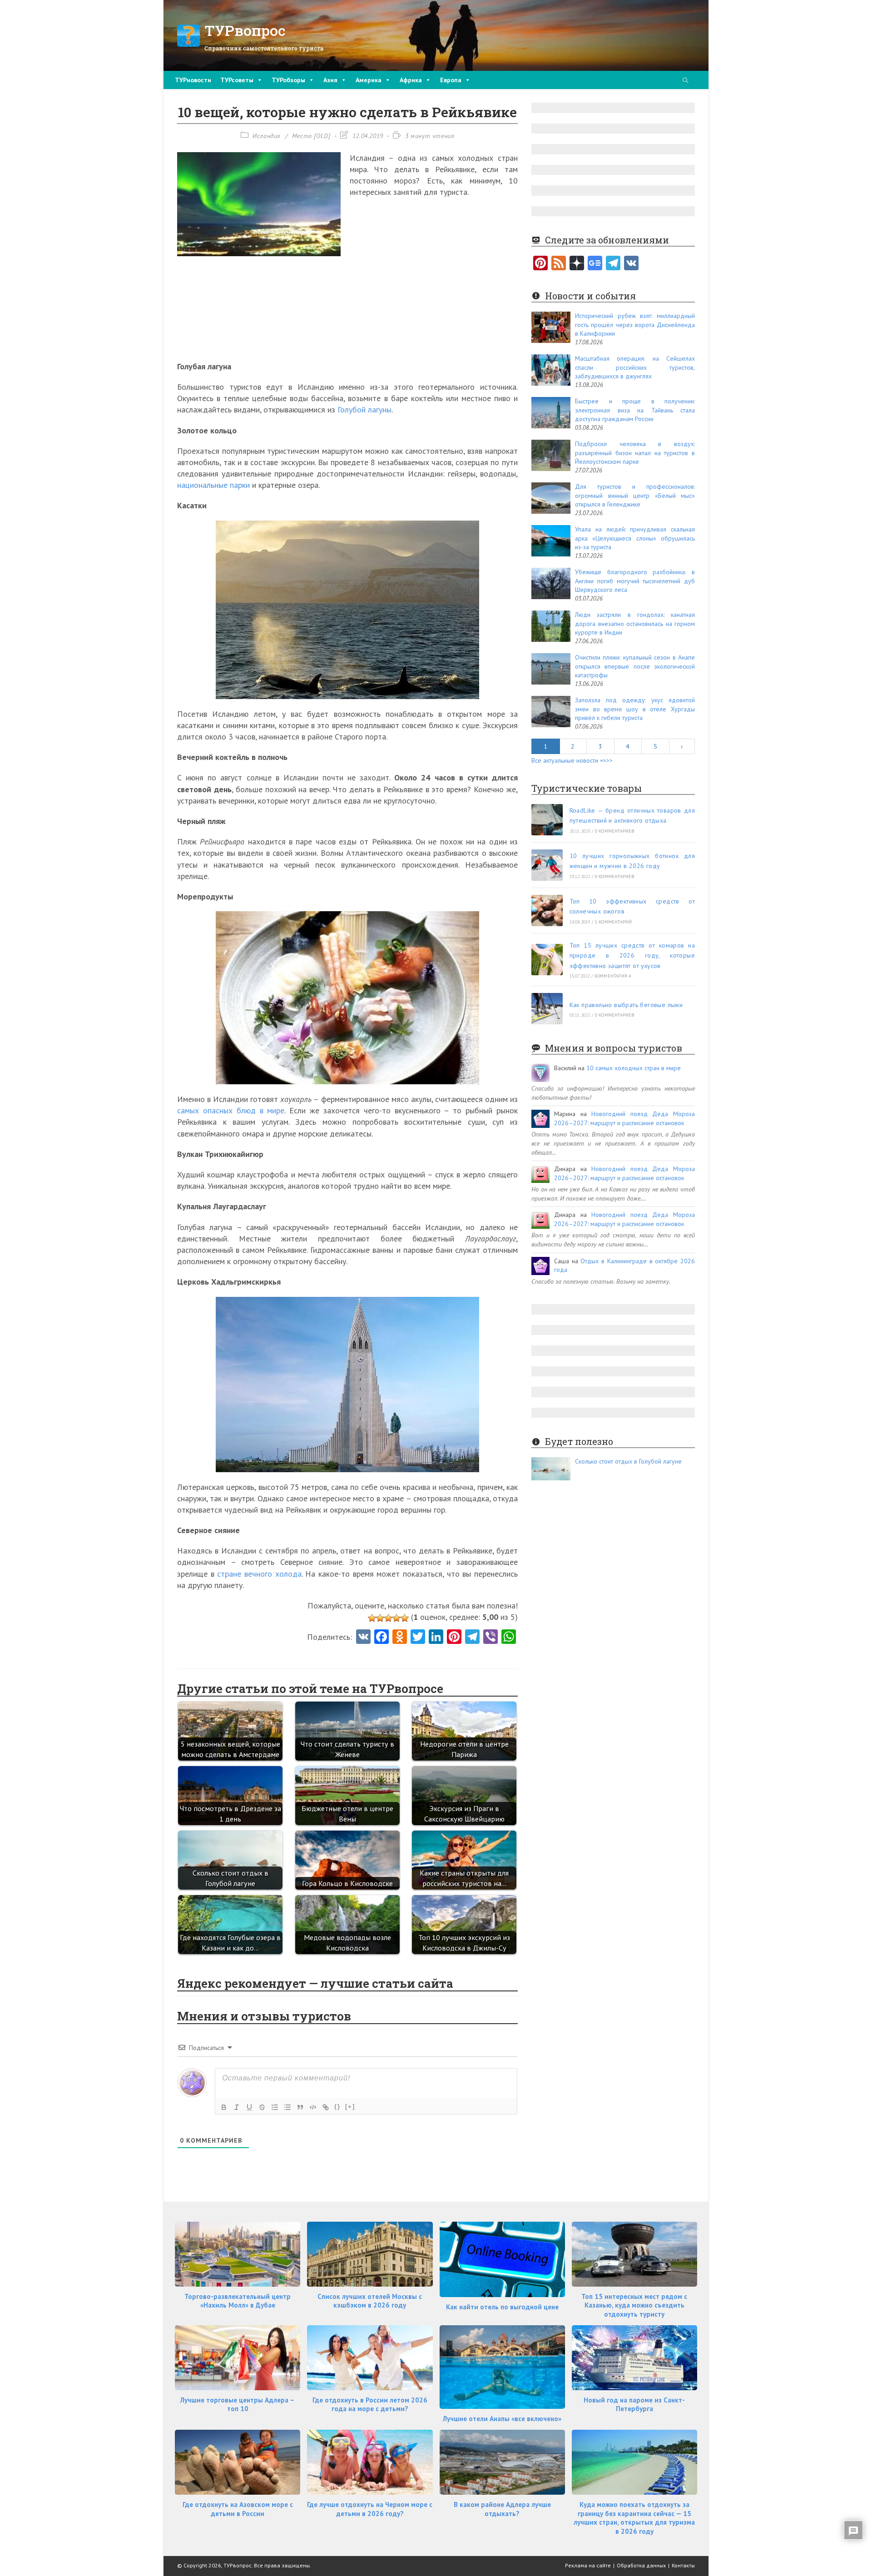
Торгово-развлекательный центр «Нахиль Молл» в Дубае (238, 2301)
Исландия (267, 136)
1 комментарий (614, 922)
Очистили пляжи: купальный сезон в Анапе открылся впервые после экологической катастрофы (635, 666)
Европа (451, 80)
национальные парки (213, 485)
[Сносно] (388, 1618)
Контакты (683, 2565)
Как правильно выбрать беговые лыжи (626, 1005)
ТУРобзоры (288, 80)
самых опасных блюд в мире (231, 1110)
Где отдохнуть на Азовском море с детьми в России (238, 2509)
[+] (350, 2107)
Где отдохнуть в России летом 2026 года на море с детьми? (370, 2405)
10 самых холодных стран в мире (634, 1068)
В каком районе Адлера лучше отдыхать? (502, 2509)
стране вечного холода (259, 1574)
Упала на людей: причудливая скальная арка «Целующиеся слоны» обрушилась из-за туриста (635, 538)
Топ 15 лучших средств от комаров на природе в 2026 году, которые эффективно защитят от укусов (632, 955)
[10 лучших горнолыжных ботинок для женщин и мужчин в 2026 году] (547, 865)
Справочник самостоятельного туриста (264, 48)
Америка (369, 80)
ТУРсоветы (237, 80)
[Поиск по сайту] (685, 81)
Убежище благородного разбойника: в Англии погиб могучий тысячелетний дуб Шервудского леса (635, 581)
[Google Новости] (595, 264)
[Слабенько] (380, 1618)
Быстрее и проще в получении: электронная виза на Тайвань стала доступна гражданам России (635, 410)
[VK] (363, 1638)
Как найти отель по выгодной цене (502, 2307)
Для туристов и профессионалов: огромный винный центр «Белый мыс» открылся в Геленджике (635, 495)
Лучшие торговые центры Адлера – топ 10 (238, 2405)
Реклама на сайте (588, 2565)
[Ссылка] (326, 2107)
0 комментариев (615, 831)
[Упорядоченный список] (275, 2107)
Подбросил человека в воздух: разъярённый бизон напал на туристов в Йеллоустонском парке (635, 453)
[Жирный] (224, 2107)
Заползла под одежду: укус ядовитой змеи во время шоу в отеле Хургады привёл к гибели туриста (635, 709)
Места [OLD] (311, 136)
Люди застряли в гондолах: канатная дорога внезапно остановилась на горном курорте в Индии (635, 623)
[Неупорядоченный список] (287, 2107)
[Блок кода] (313, 2107)
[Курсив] (237, 2107)
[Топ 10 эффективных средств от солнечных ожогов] (547, 911)
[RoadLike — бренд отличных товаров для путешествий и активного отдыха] (547, 820)
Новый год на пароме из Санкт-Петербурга (634, 2405)
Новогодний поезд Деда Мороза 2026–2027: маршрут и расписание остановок (624, 1118)
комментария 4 (613, 976)
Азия (330, 80)
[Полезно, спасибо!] (405, 1618)
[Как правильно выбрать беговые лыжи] (547, 1009)
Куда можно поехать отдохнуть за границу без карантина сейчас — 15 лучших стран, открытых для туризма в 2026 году (634, 2518)
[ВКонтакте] (631, 264)
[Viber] (490, 1638)
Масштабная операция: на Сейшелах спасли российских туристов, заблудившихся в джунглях (635, 367)
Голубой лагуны (364, 409)
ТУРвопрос (245, 30)
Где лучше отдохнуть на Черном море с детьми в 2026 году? (370, 2509)
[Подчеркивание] (249, 2107)
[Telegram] (613, 264)
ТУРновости (193, 80)
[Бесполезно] (372, 1618)
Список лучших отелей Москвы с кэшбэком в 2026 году (370, 2301)
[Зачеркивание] (262, 2107)
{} (337, 2107)
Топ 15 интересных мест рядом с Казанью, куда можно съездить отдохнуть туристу (634, 2305)
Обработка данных (641, 2565)
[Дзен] (577, 264)
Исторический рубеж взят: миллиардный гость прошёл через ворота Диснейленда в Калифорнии (635, 325)
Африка (411, 80)
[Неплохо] (396, 1618)
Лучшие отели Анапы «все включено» (502, 2419)
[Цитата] (300, 2107)
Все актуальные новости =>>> (572, 760)
